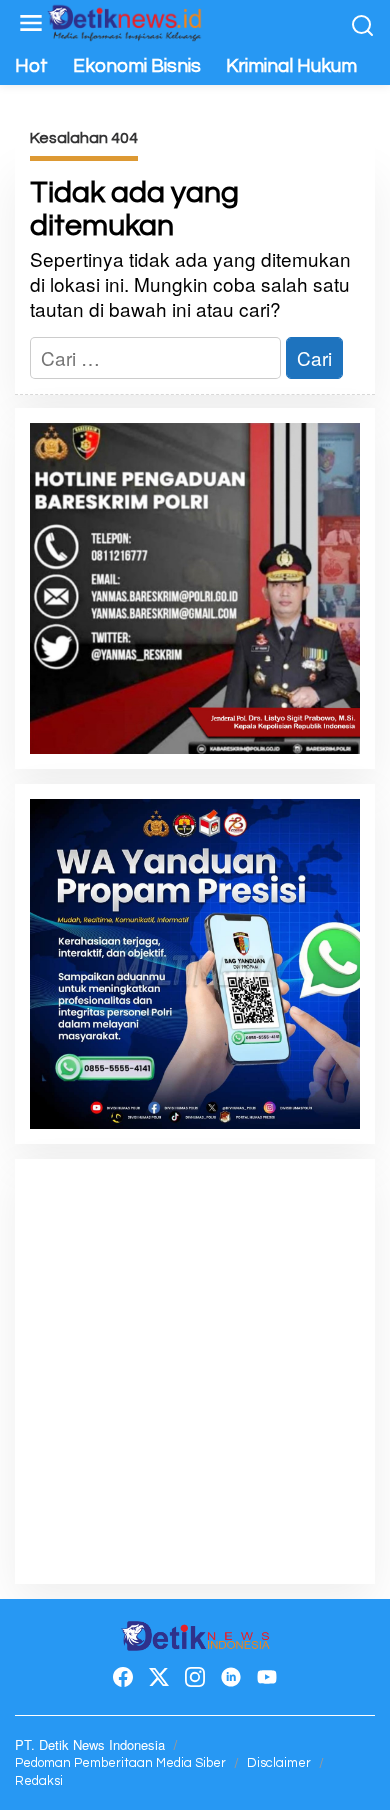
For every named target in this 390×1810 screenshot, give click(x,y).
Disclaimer (279, 1763)
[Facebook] (123, 1677)
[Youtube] (267, 1677)
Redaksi (39, 1781)
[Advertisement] (195, 1369)
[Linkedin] (231, 1677)
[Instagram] (195, 1677)
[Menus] (31, 23)
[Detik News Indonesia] (125, 19)
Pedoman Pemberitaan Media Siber (120, 1763)
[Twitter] (159, 1677)
